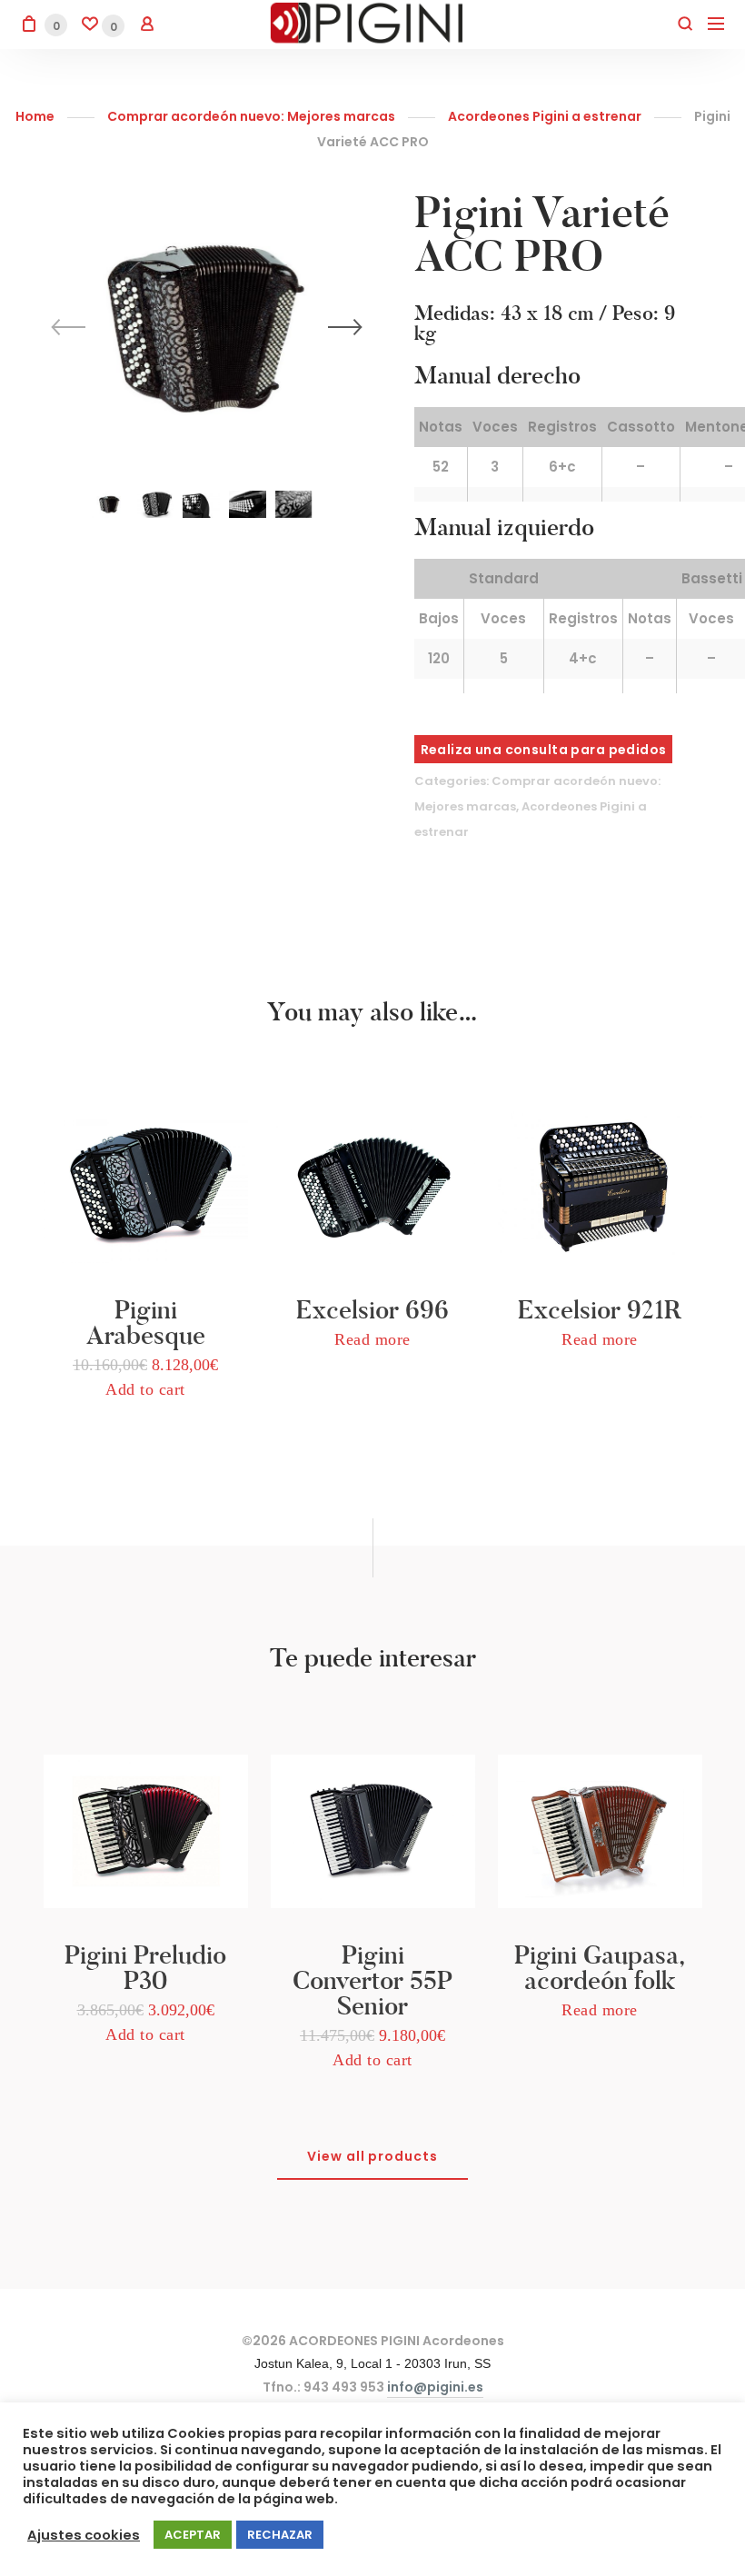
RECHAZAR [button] (280, 2535)
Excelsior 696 (372, 1310)
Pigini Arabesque (146, 1323)
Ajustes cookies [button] (84, 2535)
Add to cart (145, 1389)
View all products (373, 2156)
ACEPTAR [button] (193, 2535)
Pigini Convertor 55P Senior (372, 1980)
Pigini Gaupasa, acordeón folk (600, 1968)
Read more (372, 1339)
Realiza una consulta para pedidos (544, 750)
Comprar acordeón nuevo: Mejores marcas (251, 116)
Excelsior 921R (600, 1310)
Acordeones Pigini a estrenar (545, 116)
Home (35, 116)
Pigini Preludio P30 (145, 1968)
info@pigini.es (435, 2387)
